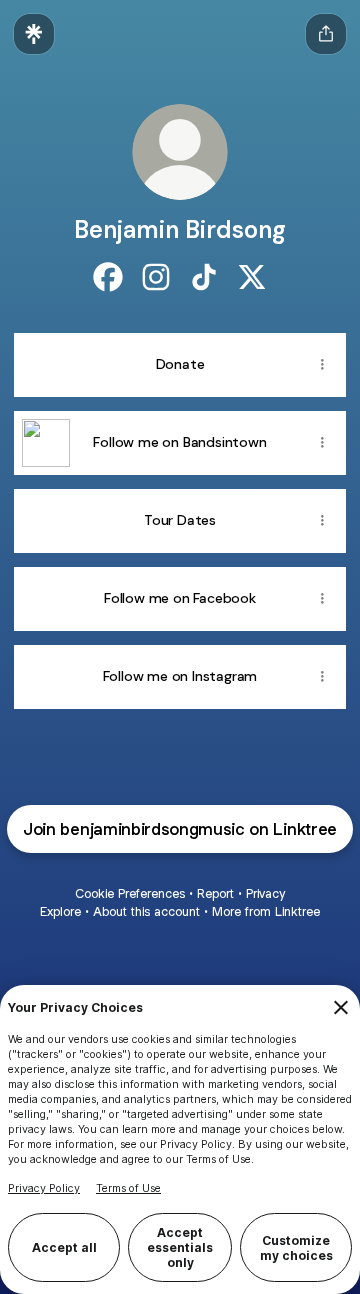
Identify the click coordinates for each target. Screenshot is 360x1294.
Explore (60, 911)
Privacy (265, 893)
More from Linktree (266, 911)
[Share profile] (326, 34)
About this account (146, 911)
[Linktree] (34, 34)
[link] (108, 277)
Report (215, 893)
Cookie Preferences (130, 893)
